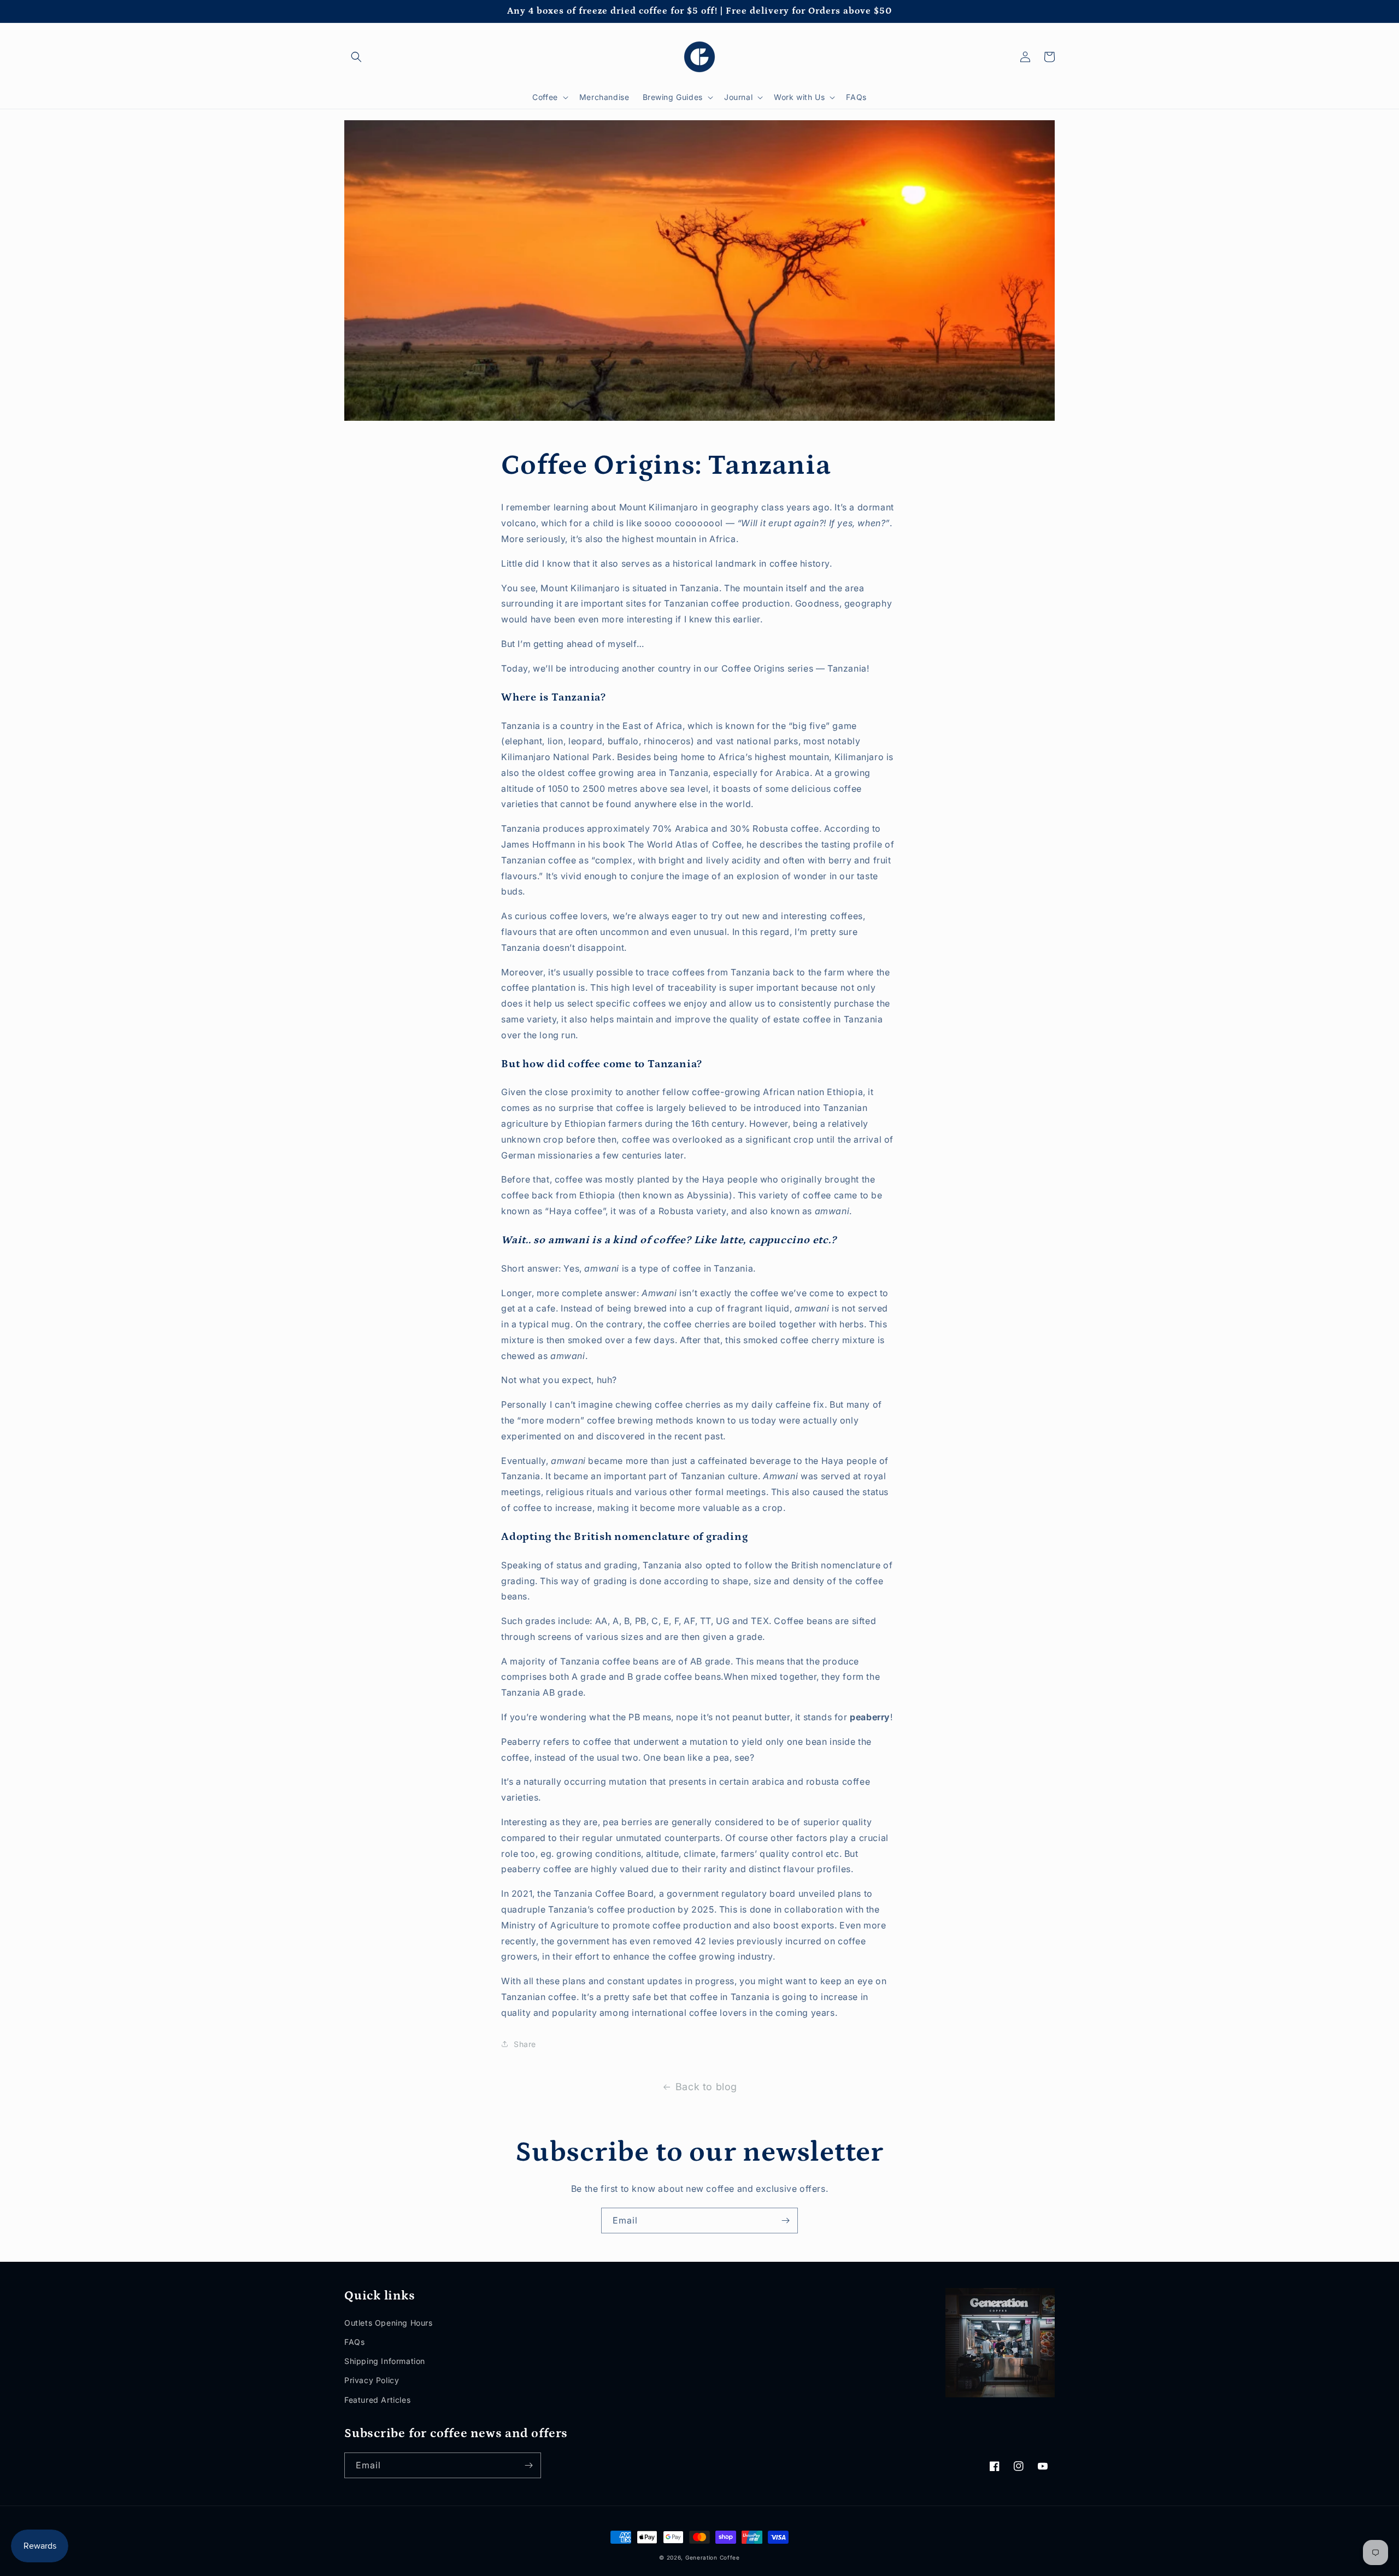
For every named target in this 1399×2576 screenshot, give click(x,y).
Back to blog (706, 2087)
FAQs (354, 2342)
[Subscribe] (785, 2221)
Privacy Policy (372, 2380)
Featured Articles (377, 2400)
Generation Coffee (713, 2557)
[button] (356, 57)
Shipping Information (385, 2361)
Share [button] (525, 2044)
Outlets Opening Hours (389, 2323)
